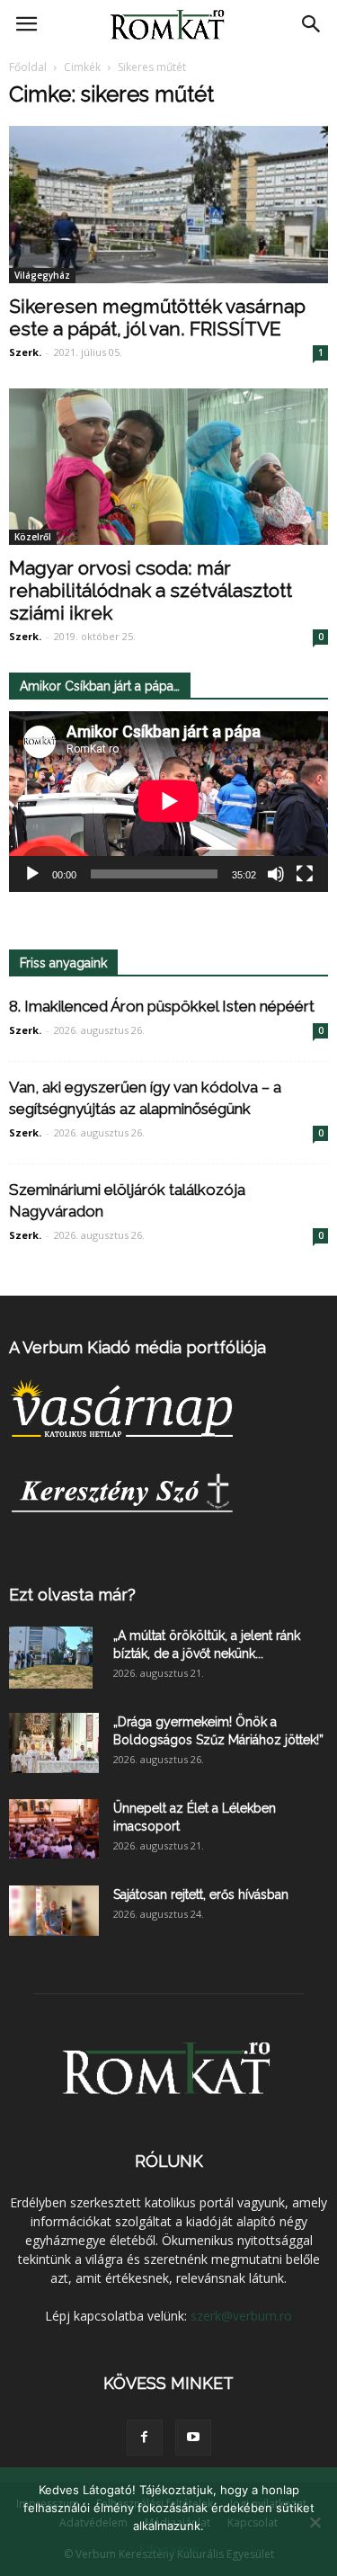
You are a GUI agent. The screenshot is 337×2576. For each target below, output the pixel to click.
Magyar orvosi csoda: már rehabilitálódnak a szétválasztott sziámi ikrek (151, 590)
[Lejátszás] (32, 874)
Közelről (33, 537)
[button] (312, 24)
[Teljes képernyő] (305, 874)
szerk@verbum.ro (241, 2316)
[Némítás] (276, 874)
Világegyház (42, 275)
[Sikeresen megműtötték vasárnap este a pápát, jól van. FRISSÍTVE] (168, 205)
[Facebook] (145, 2438)
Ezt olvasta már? (72, 1595)
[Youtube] (193, 2438)
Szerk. (25, 352)
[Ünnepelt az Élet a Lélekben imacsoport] (54, 1829)
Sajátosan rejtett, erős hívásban (201, 1894)
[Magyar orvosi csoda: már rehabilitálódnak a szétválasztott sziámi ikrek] (168, 467)
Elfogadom (169, 2549)
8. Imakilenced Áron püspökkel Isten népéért (162, 1006)
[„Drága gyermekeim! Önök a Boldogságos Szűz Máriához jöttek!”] (54, 1743)
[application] (168, 801)
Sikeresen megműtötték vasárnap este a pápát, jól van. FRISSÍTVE (157, 317)
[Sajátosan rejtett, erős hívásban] (54, 1911)
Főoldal (28, 67)
